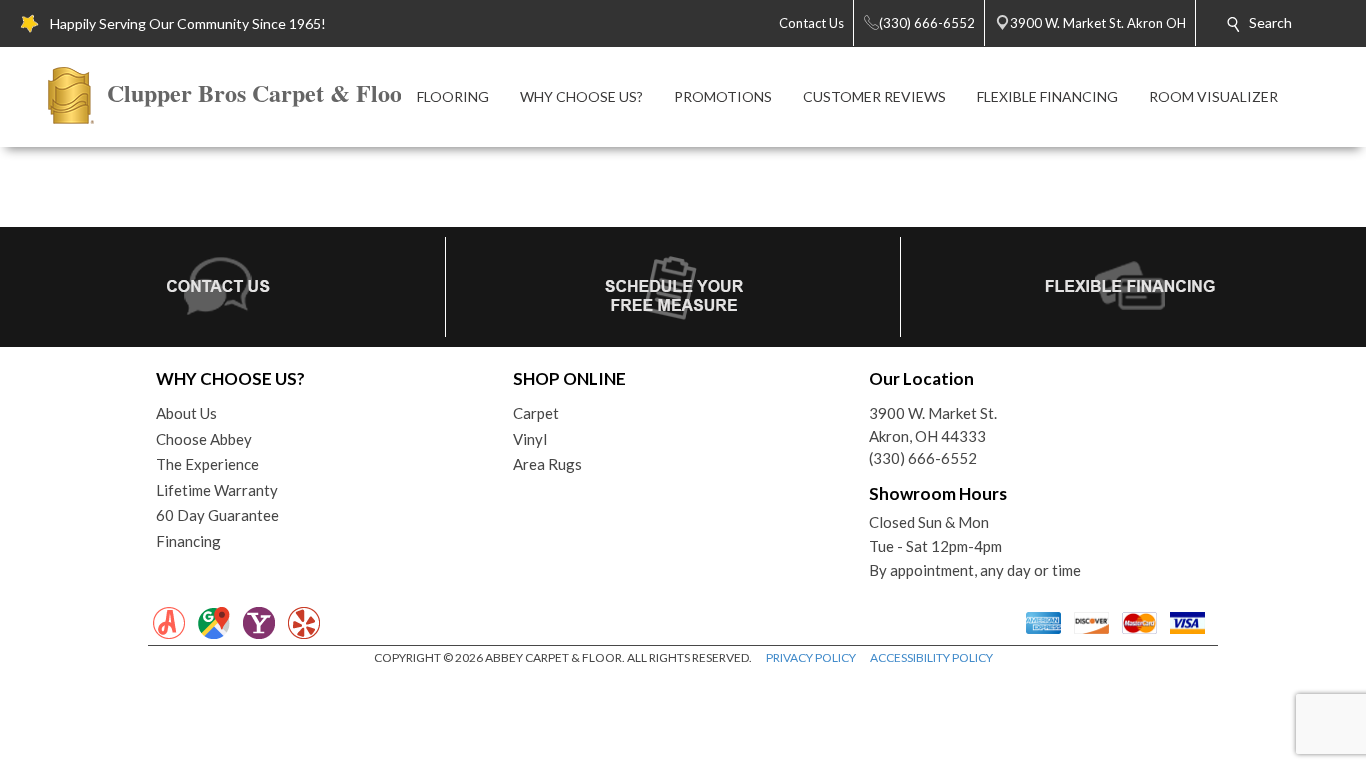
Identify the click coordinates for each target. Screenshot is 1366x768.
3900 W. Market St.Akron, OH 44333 (933, 424)
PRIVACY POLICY (811, 657)
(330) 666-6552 (923, 458)
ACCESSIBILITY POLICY (931, 657)
